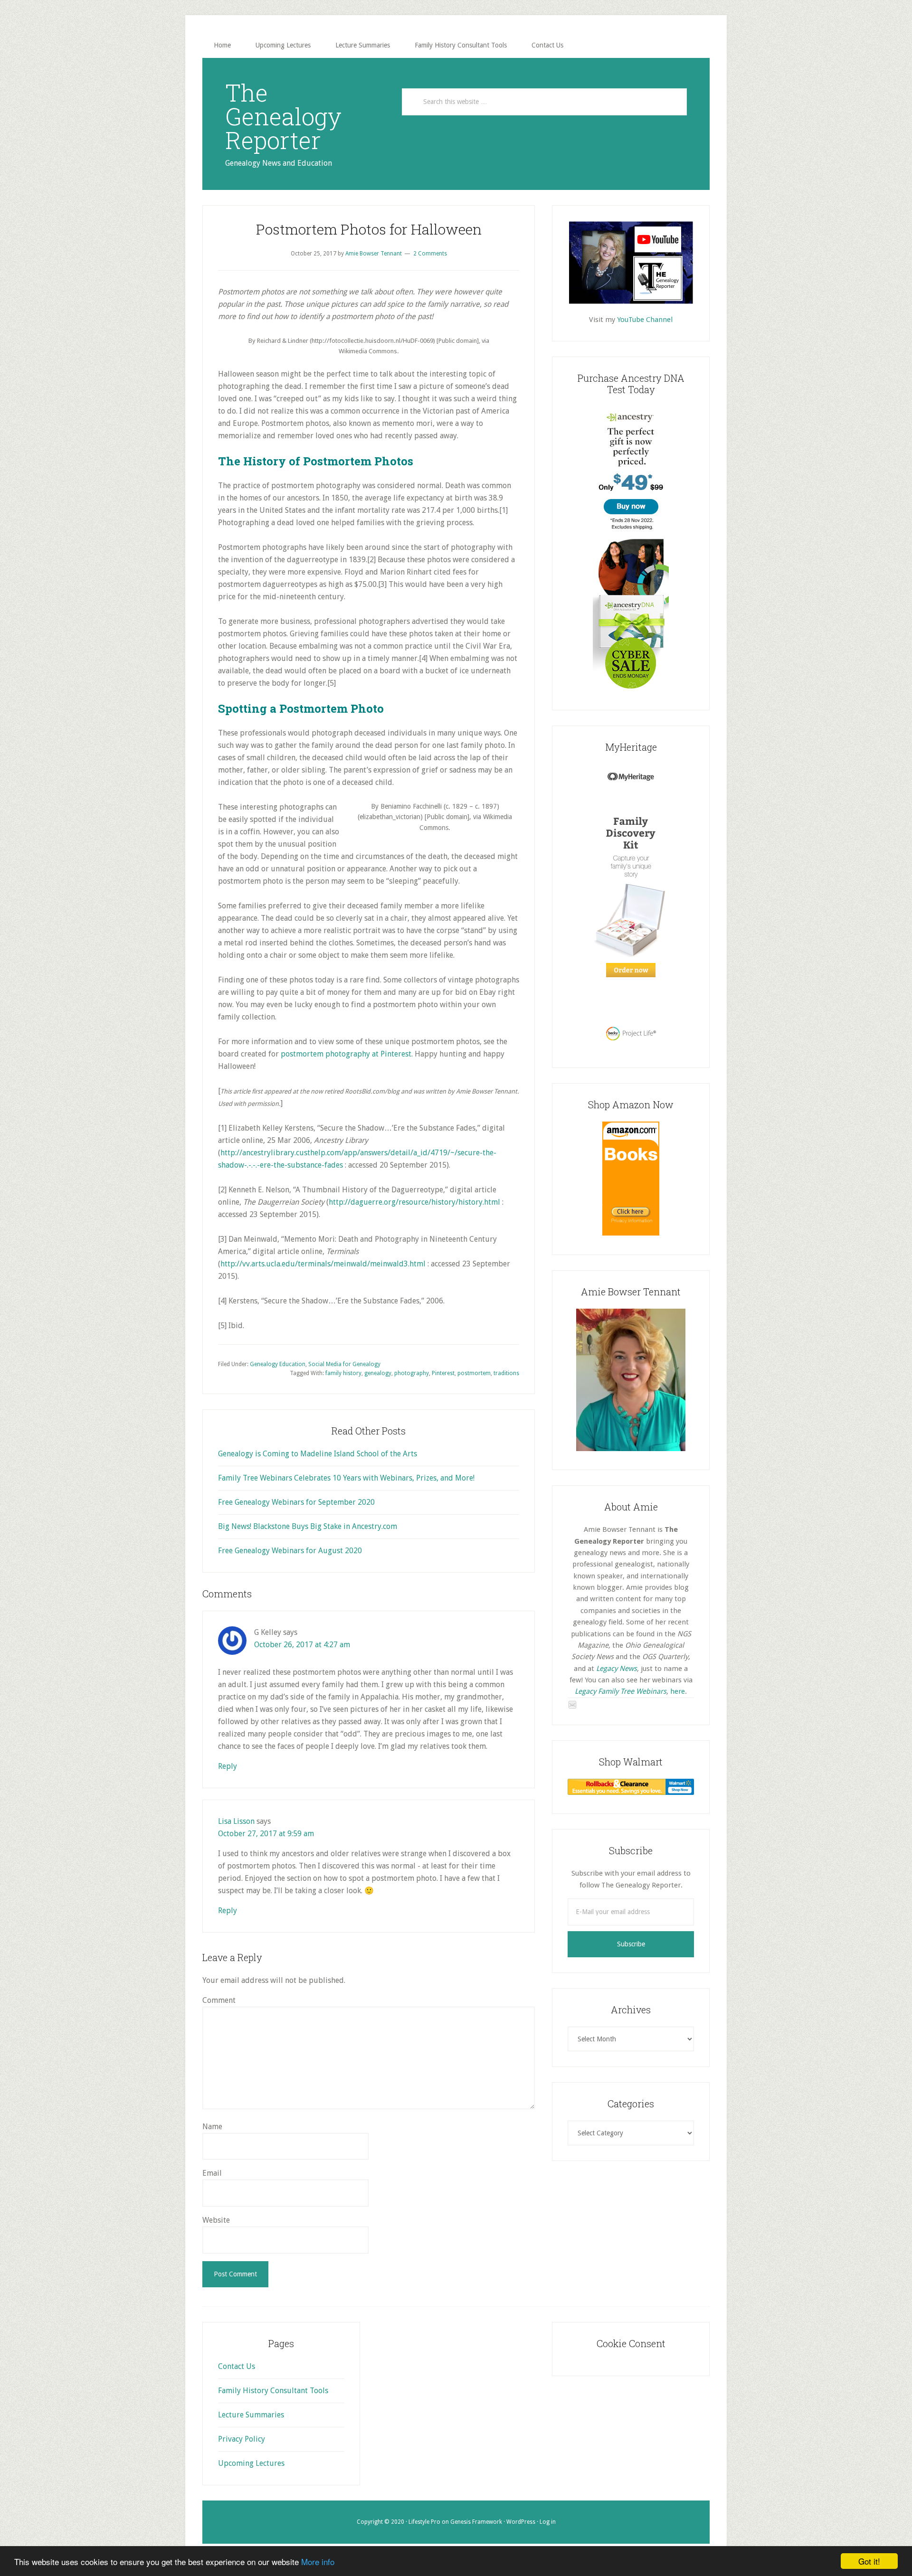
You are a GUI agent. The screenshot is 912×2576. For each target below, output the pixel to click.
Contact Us (237, 2366)
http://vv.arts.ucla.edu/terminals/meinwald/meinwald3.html (323, 1264)
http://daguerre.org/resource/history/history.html (414, 1202)
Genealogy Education (278, 1364)
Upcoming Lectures (251, 2463)
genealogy (378, 1373)
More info (318, 2562)
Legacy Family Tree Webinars (621, 1691)
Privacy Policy (242, 2439)
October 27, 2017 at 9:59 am (266, 1834)
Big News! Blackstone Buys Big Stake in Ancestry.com (308, 1526)
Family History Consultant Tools (273, 2391)
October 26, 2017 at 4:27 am (302, 1645)
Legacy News (617, 1669)
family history (343, 1373)
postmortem (474, 1373)
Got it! (869, 2561)
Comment (219, 2000)
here (678, 1691)
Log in (548, 2522)
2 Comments (430, 254)
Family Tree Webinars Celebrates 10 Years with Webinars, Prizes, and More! (346, 1478)
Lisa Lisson (236, 1821)
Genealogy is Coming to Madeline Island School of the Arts (318, 1454)
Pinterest (443, 1373)
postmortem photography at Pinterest (346, 1054)
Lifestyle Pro (424, 2522)
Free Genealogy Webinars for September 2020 (296, 1502)
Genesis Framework (476, 2522)
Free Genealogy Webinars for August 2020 (290, 1551)
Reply (228, 1766)
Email (212, 2173)
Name (212, 2127)
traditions (506, 1373)
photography (412, 1373)
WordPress (521, 2522)
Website (216, 2220)
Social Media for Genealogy (344, 1364)
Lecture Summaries (251, 2415)
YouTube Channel (645, 320)
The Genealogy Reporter (283, 116)
